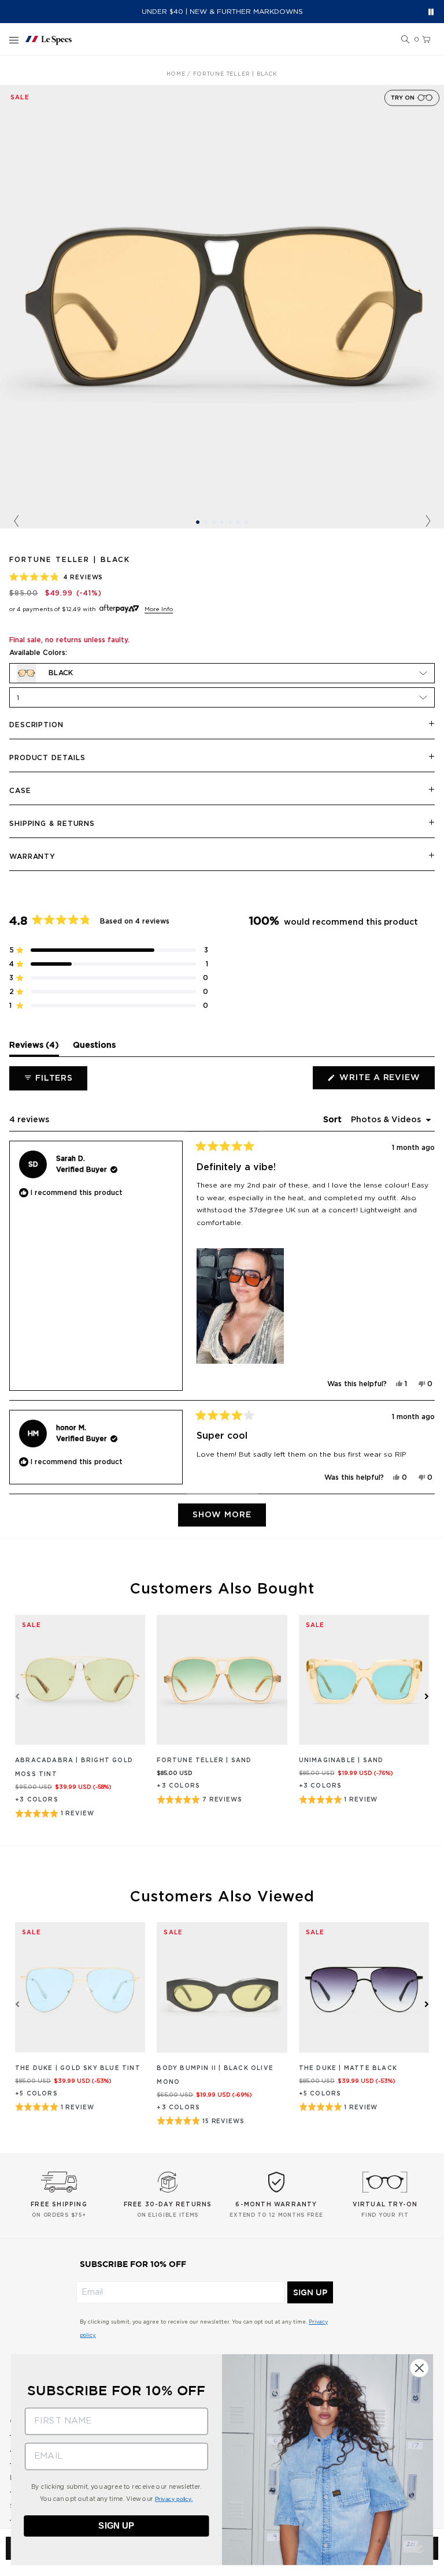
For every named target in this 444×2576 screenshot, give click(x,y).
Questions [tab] (94, 1048)
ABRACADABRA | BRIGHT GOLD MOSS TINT (74, 1767)
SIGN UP (310, 2292)
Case (20, 791)
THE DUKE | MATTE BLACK (348, 2068)
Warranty (32, 857)
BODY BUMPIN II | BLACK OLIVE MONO (215, 2075)
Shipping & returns (52, 824)
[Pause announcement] (431, 12)
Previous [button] (16, 522)
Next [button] (428, 522)
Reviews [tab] (34, 1048)
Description (36, 725)
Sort (334, 1120)
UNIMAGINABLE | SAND (341, 1760)
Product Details (47, 758)
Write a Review (386, 1081)
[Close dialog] (419, 2368)
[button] (405, 40)
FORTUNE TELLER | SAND (204, 1760)
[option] (222, 307)
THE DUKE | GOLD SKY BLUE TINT (78, 2068)
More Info (159, 609)
